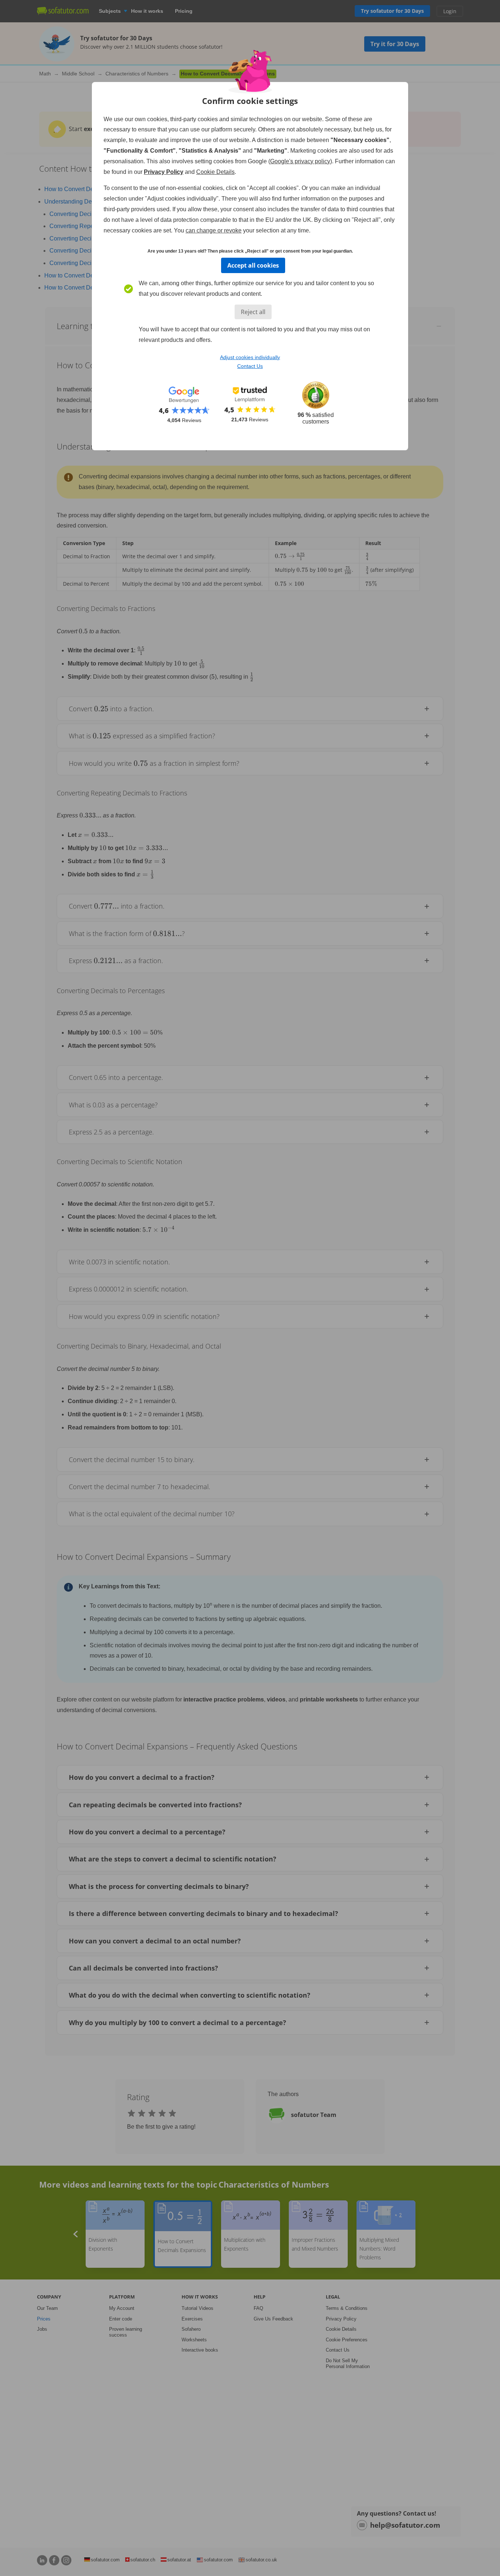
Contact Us (250, 366)
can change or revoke (214, 230)
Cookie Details (215, 172)
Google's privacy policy (300, 161)
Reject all (253, 312)
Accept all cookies (253, 265)
